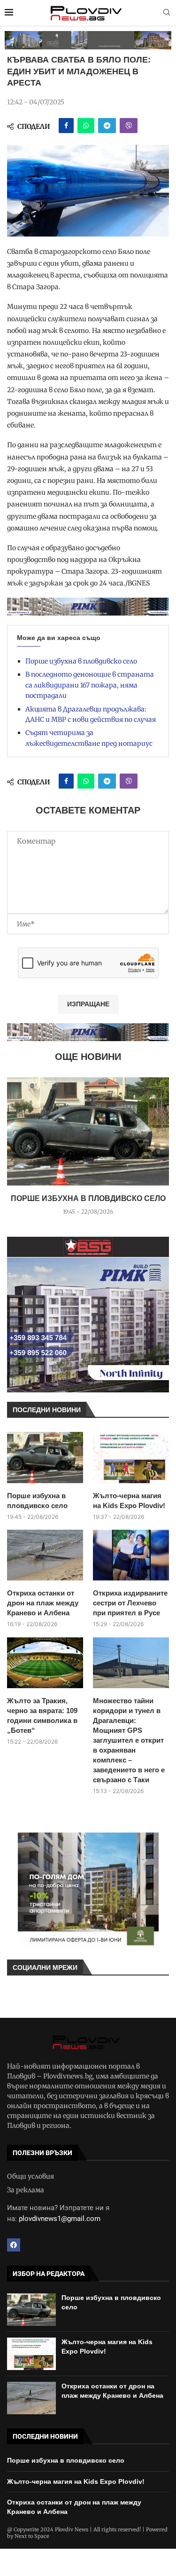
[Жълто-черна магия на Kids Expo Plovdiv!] (131, 1457)
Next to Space (32, 2536)
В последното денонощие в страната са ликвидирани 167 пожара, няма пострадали (90, 685)
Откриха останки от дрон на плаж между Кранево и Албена (43, 1603)
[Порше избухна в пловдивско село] (88, 1131)
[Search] (167, 13)
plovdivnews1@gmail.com (60, 2219)
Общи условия (31, 2176)
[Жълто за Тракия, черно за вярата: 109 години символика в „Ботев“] (45, 1663)
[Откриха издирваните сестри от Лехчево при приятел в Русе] (131, 1555)
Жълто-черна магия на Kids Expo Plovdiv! (129, 1501)
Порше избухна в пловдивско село (81, 661)
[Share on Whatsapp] (86, 126)
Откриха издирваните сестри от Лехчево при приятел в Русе (130, 1603)
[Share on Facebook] (66, 126)
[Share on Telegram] (107, 126)
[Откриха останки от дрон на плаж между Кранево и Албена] (45, 1555)
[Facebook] (14, 2245)
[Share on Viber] (129, 126)
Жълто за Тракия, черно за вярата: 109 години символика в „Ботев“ (42, 1715)
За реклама (26, 2190)
